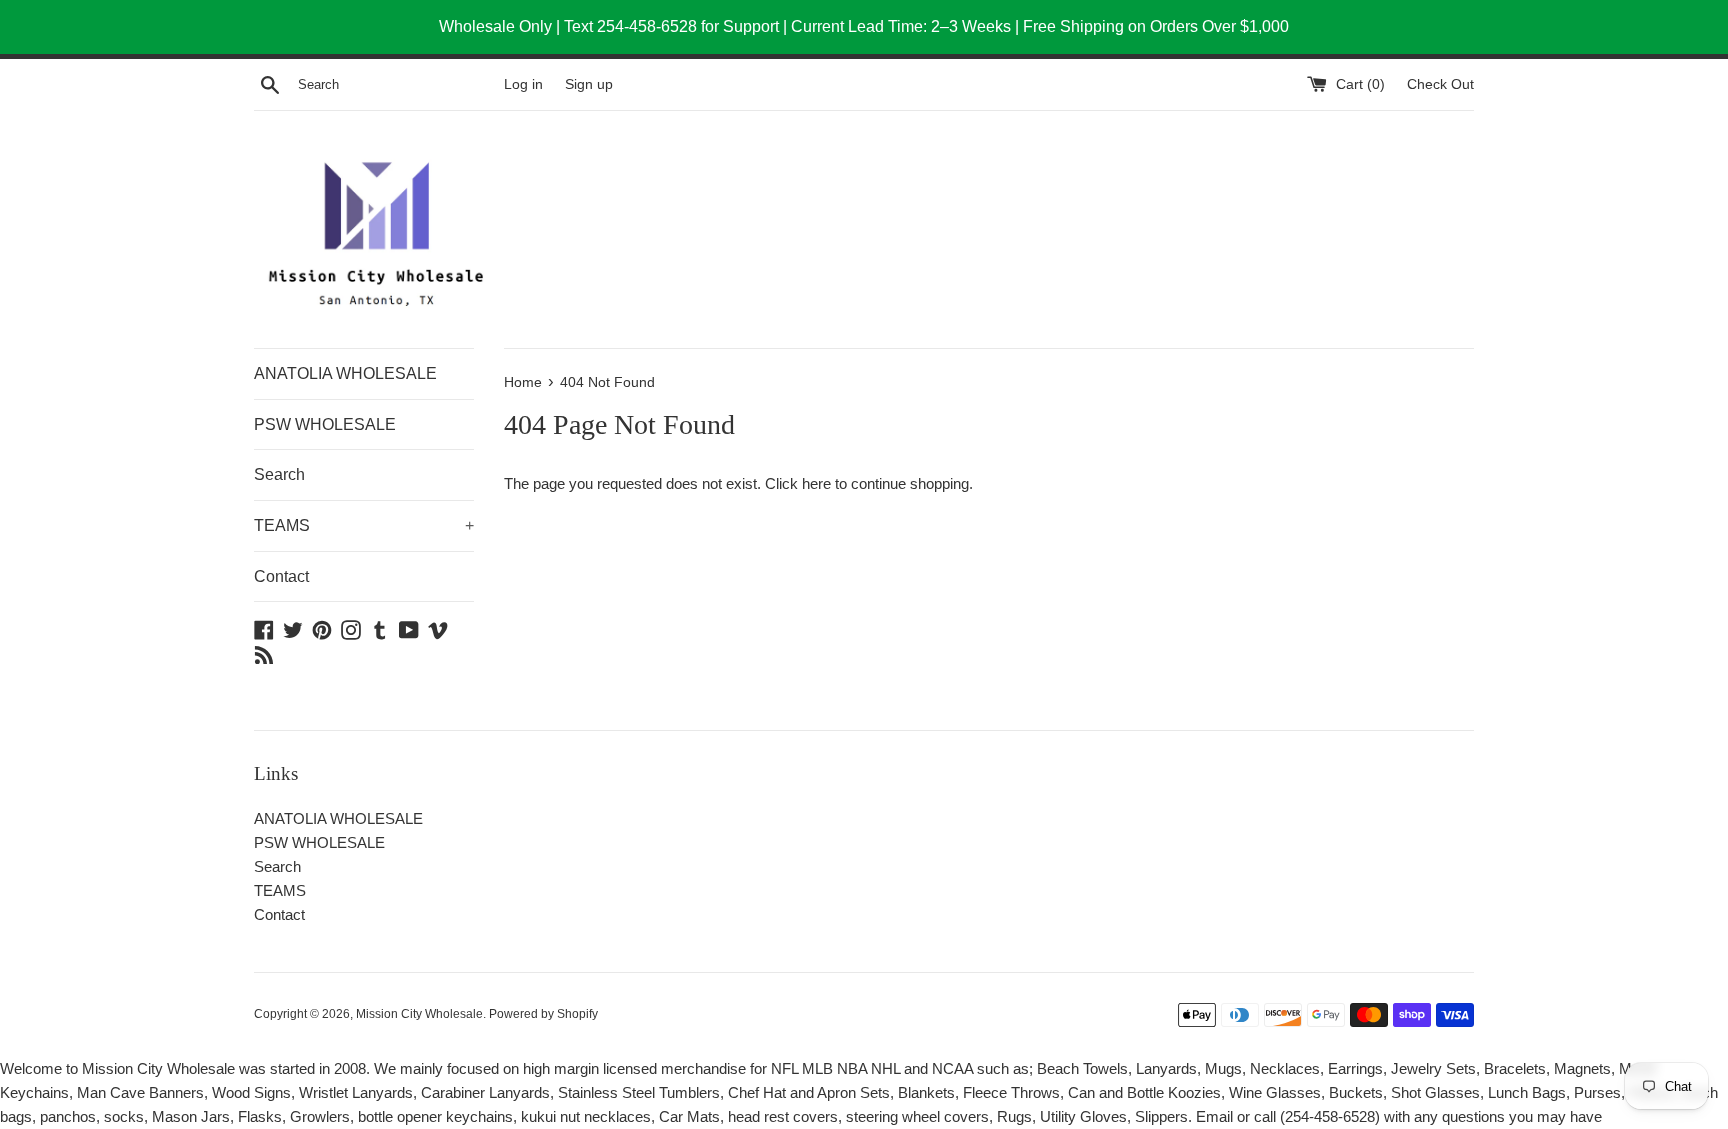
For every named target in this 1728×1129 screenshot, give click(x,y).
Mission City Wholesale (419, 1014)
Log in (523, 84)
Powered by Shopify (543, 1014)
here (816, 483)
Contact (281, 576)
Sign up (589, 84)
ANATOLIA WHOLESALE (345, 373)
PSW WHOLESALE (325, 424)
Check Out (1440, 84)
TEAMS (364, 525)
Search (279, 474)
